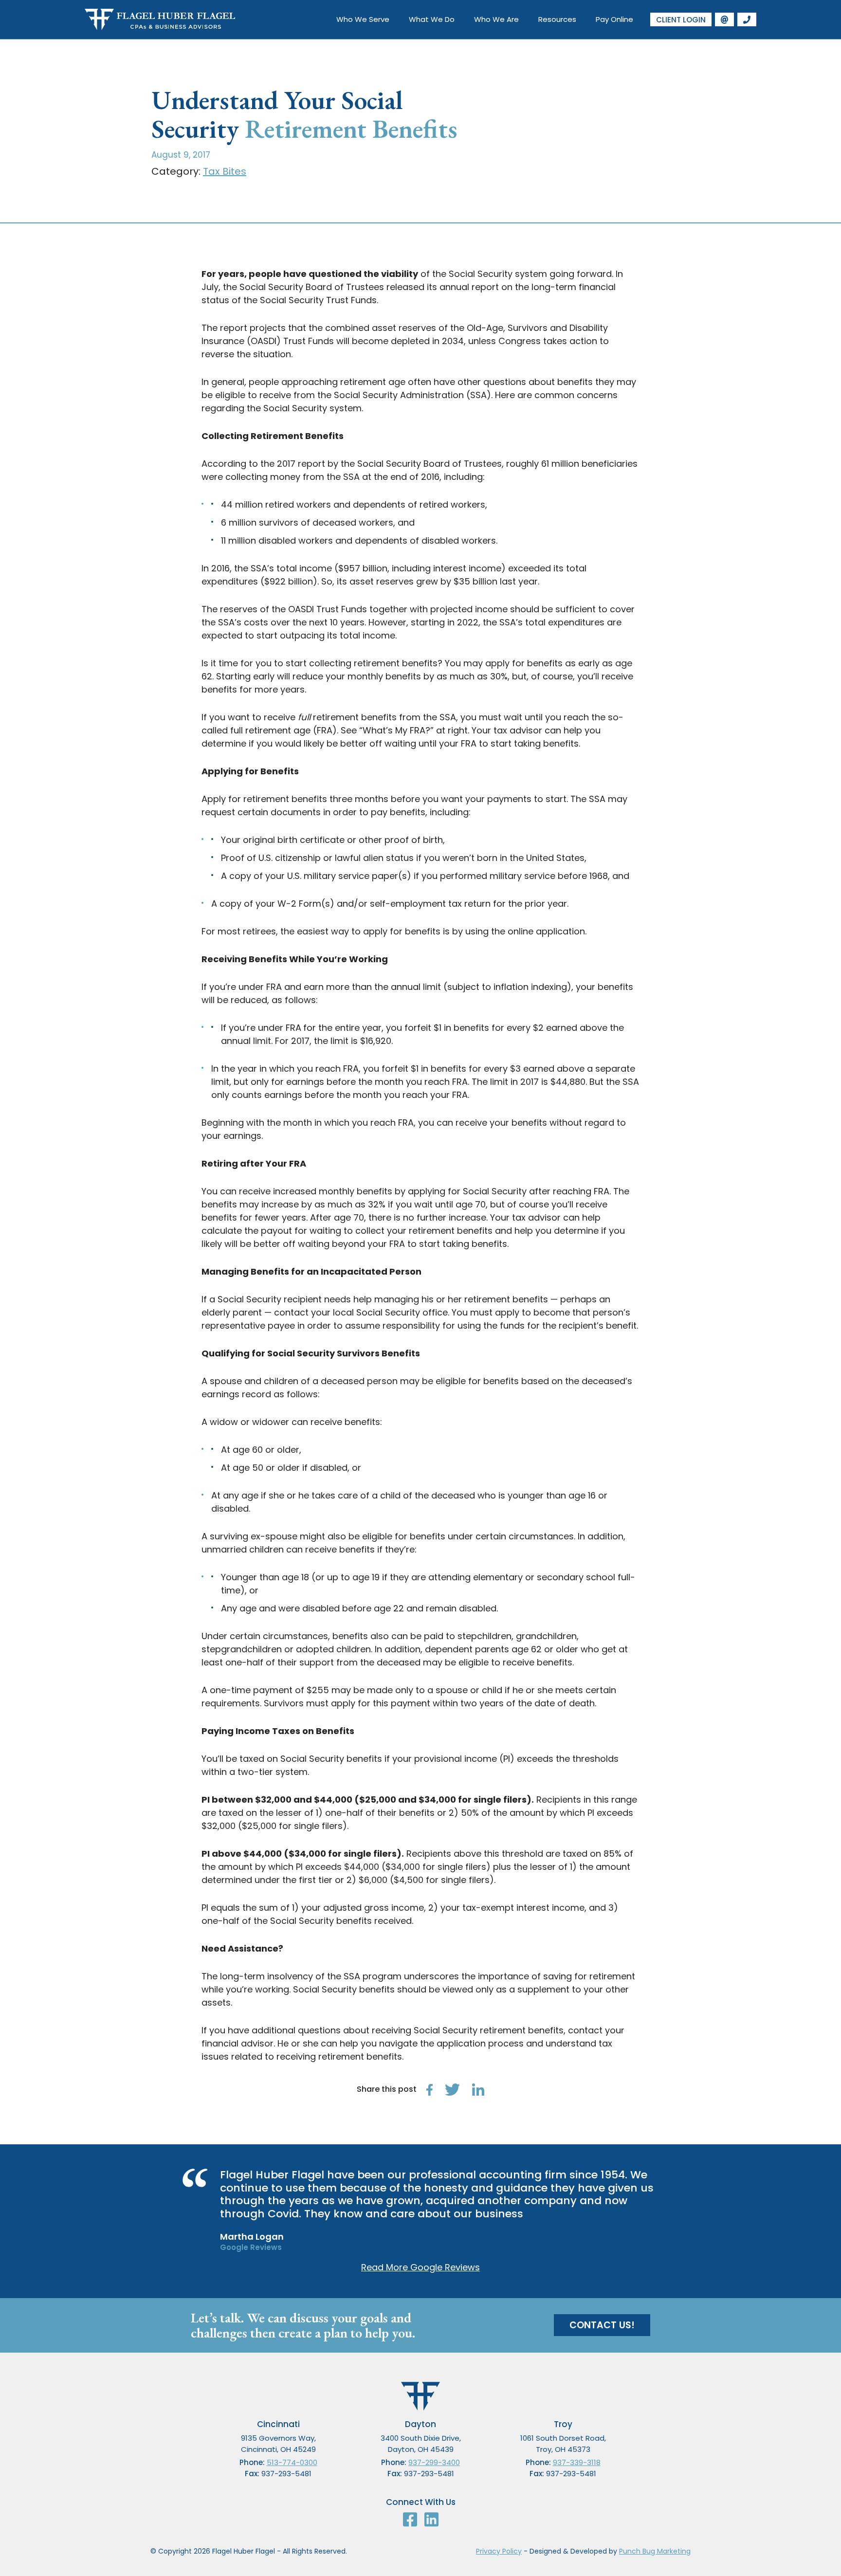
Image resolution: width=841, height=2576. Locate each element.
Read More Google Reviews (420, 2267)
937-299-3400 (434, 2462)
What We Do (432, 19)
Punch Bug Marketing (655, 2551)
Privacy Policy (499, 2551)
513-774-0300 (292, 2462)
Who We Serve (363, 19)
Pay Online (614, 19)
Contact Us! (602, 2325)
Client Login (681, 20)
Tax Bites (225, 171)
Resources (557, 19)
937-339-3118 (577, 2462)
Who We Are (496, 19)
